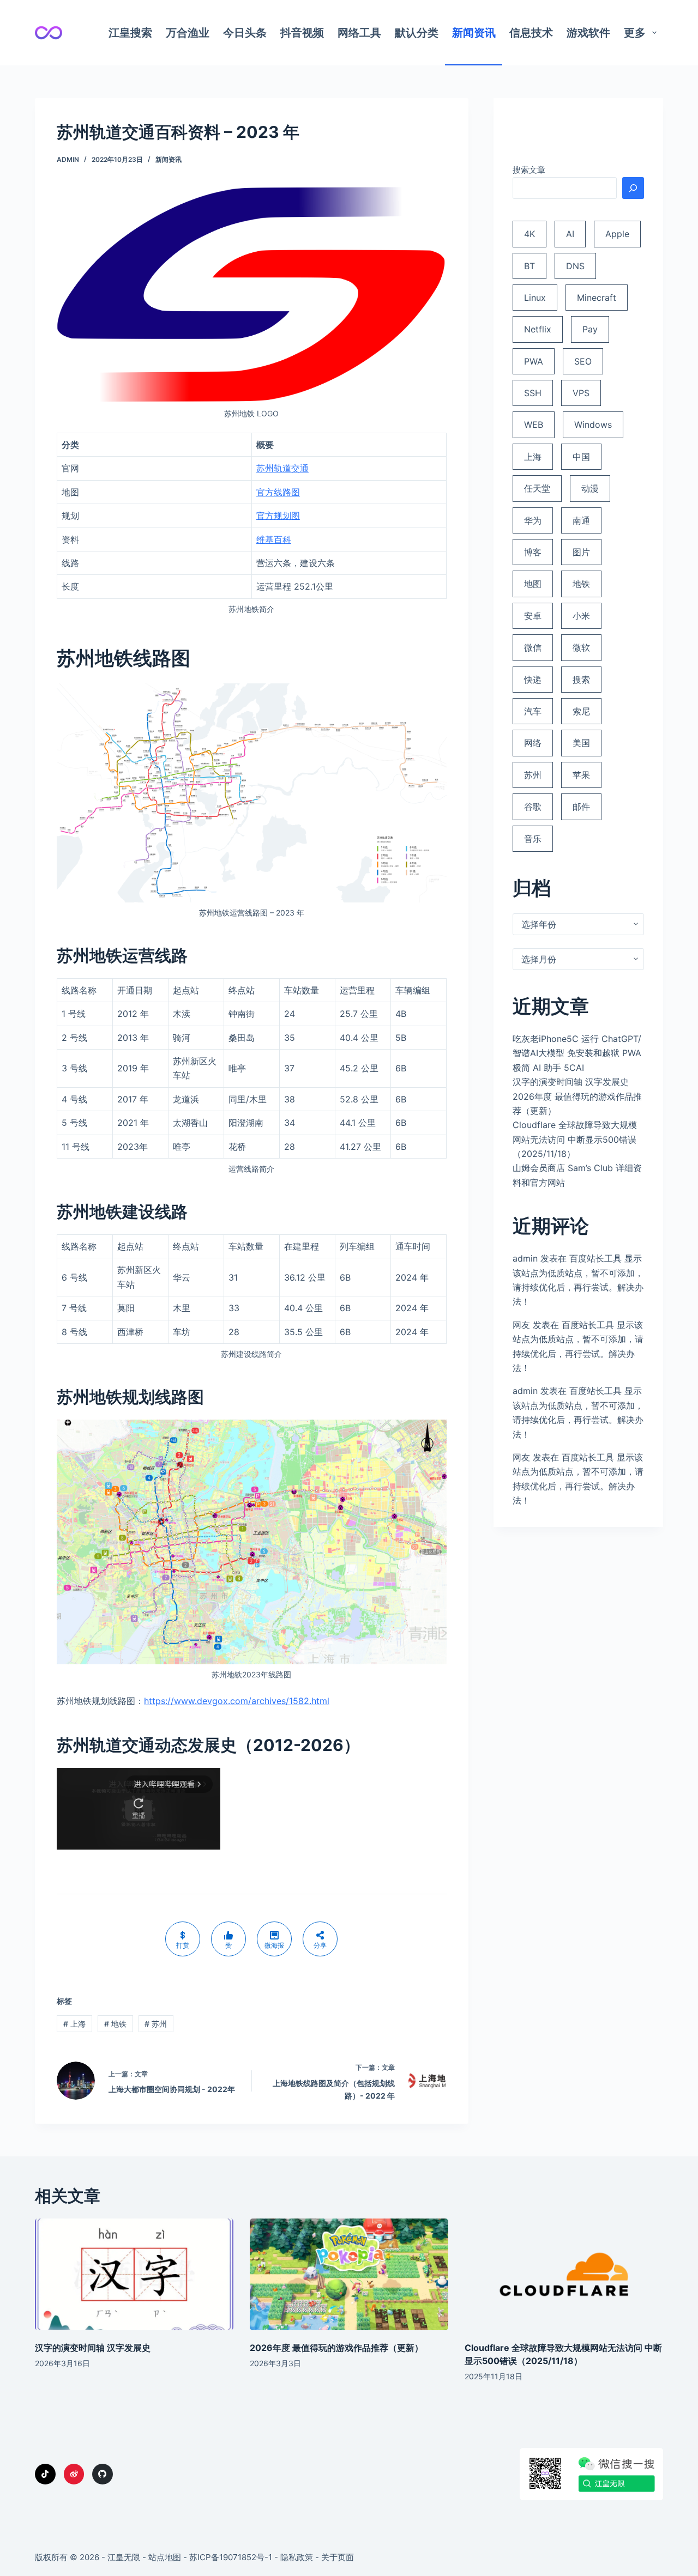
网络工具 (359, 33)
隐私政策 (297, 2557)
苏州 (156, 2024)
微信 (533, 647)
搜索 (581, 680)
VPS (581, 393)
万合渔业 (188, 33)
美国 (581, 743)
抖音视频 (302, 33)
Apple (617, 234)
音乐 (533, 839)
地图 (533, 584)
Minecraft (597, 298)
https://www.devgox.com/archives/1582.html (237, 1701)
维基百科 (274, 540)
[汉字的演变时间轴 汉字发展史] (134, 2274)
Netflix (538, 329)
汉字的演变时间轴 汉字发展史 (571, 1082)
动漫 (590, 488)
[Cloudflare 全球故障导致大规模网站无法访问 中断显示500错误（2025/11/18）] (564, 2274)
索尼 (581, 711)
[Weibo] (74, 2474)
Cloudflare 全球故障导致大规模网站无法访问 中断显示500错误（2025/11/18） (575, 1139)
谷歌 (533, 807)
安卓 (533, 616)
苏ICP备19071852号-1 (231, 2557)
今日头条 (245, 33)
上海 (74, 2024)
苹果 (581, 775)
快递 (533, 680)
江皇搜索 (130, 33)
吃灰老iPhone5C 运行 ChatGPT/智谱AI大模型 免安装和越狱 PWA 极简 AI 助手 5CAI (577, 1053)
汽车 (533, 711)
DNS (575, 266)
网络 (533, 743)
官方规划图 (278, 516)
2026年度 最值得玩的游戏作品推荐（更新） (336, 2348)
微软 (581, 647)
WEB (534, 425)
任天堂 (537, 488)
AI (570, 234)
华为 (533, 520)
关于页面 (338, 2557)
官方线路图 (278, 492)
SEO (583, 361)
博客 (533, 552)
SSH (533, 393)
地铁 (115, 2024)
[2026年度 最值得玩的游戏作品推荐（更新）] (349, 2274)
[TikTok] (45, 2474)
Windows (593, 425)
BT (529, 266)
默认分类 (417, 33)
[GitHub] (103, 2474)
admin (525, 1258)
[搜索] (633, 188)
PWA (534, 361)
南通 (581, 520)
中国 (581, 457)
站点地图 (165, 2557)
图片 (581, 552)
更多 (635, 33)
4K (529, 234)
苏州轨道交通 (282, 468)
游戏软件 (588, 33)
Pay (590, 329)
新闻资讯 (474, 33)
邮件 (581, 807)
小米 (581, 616)
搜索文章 (529, 170)
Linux (535, 298)
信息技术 (531, 33)
